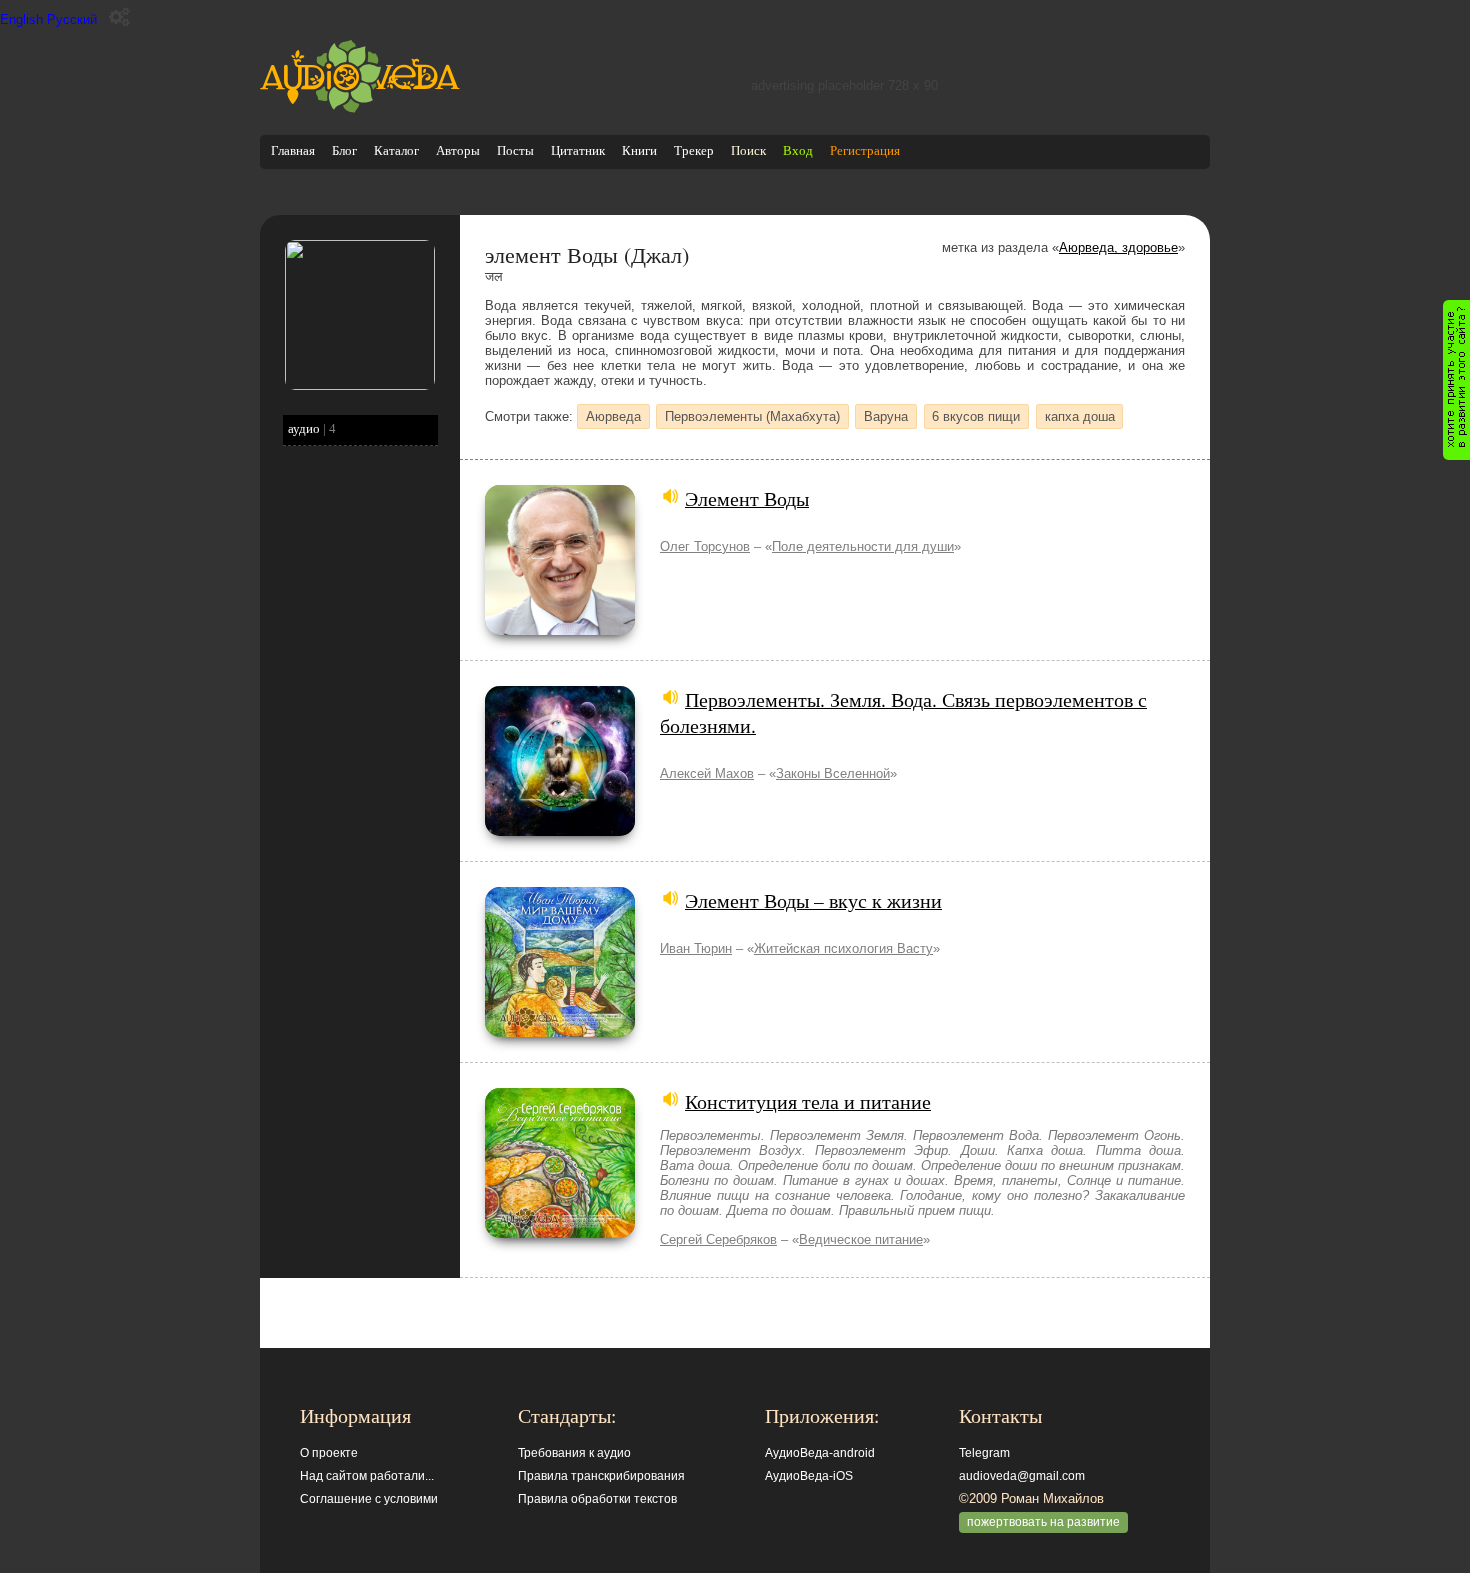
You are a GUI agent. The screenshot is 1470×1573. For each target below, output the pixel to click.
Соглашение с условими (369, 1499)
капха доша (1080, 416)
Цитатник (578, 150)
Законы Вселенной (833, 773)
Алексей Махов (707, 773)
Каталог (396, 150)
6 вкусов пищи (976, 416)
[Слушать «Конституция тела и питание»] (560, 1233)
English (21, 19)
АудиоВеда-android (820, 1453)
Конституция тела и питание (808, 1101)
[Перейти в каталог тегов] (360, 385)
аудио (304, 428)
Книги (639, 150)
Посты (515, 150)
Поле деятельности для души (863, 546)
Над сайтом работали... (367, 1476)
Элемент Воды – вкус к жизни (813, 900)
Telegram (984, 1453)
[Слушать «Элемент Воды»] (560, 630)
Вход (798, 150)
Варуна (886, 416)
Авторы (458, 150)
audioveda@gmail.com (1022, 1476)
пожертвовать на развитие (1043, 1522)
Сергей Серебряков (718, 1239)
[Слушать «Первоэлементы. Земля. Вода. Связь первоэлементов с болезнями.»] (560, 831)
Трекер (694, 150)
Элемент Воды (747, 498)
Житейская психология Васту (843, 948)
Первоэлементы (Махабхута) (752, 416)
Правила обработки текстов (597, 1499)
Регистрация (865, 150)
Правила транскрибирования (601, 1476)
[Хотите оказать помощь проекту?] (1456, 380)
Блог (344, 150)
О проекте (329, 1453)
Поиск (748, 150)
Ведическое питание (861, 1239)
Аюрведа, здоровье (1118, 247)
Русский (72, 19)
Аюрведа (613, 416)
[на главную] (360, 108)
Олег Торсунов (705, 546)
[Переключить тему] (119, 17)
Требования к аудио (574, 1453)
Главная (293, 150)
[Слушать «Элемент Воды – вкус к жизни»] (560, 1032)
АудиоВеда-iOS (809, 1476)
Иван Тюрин (696, 948)
